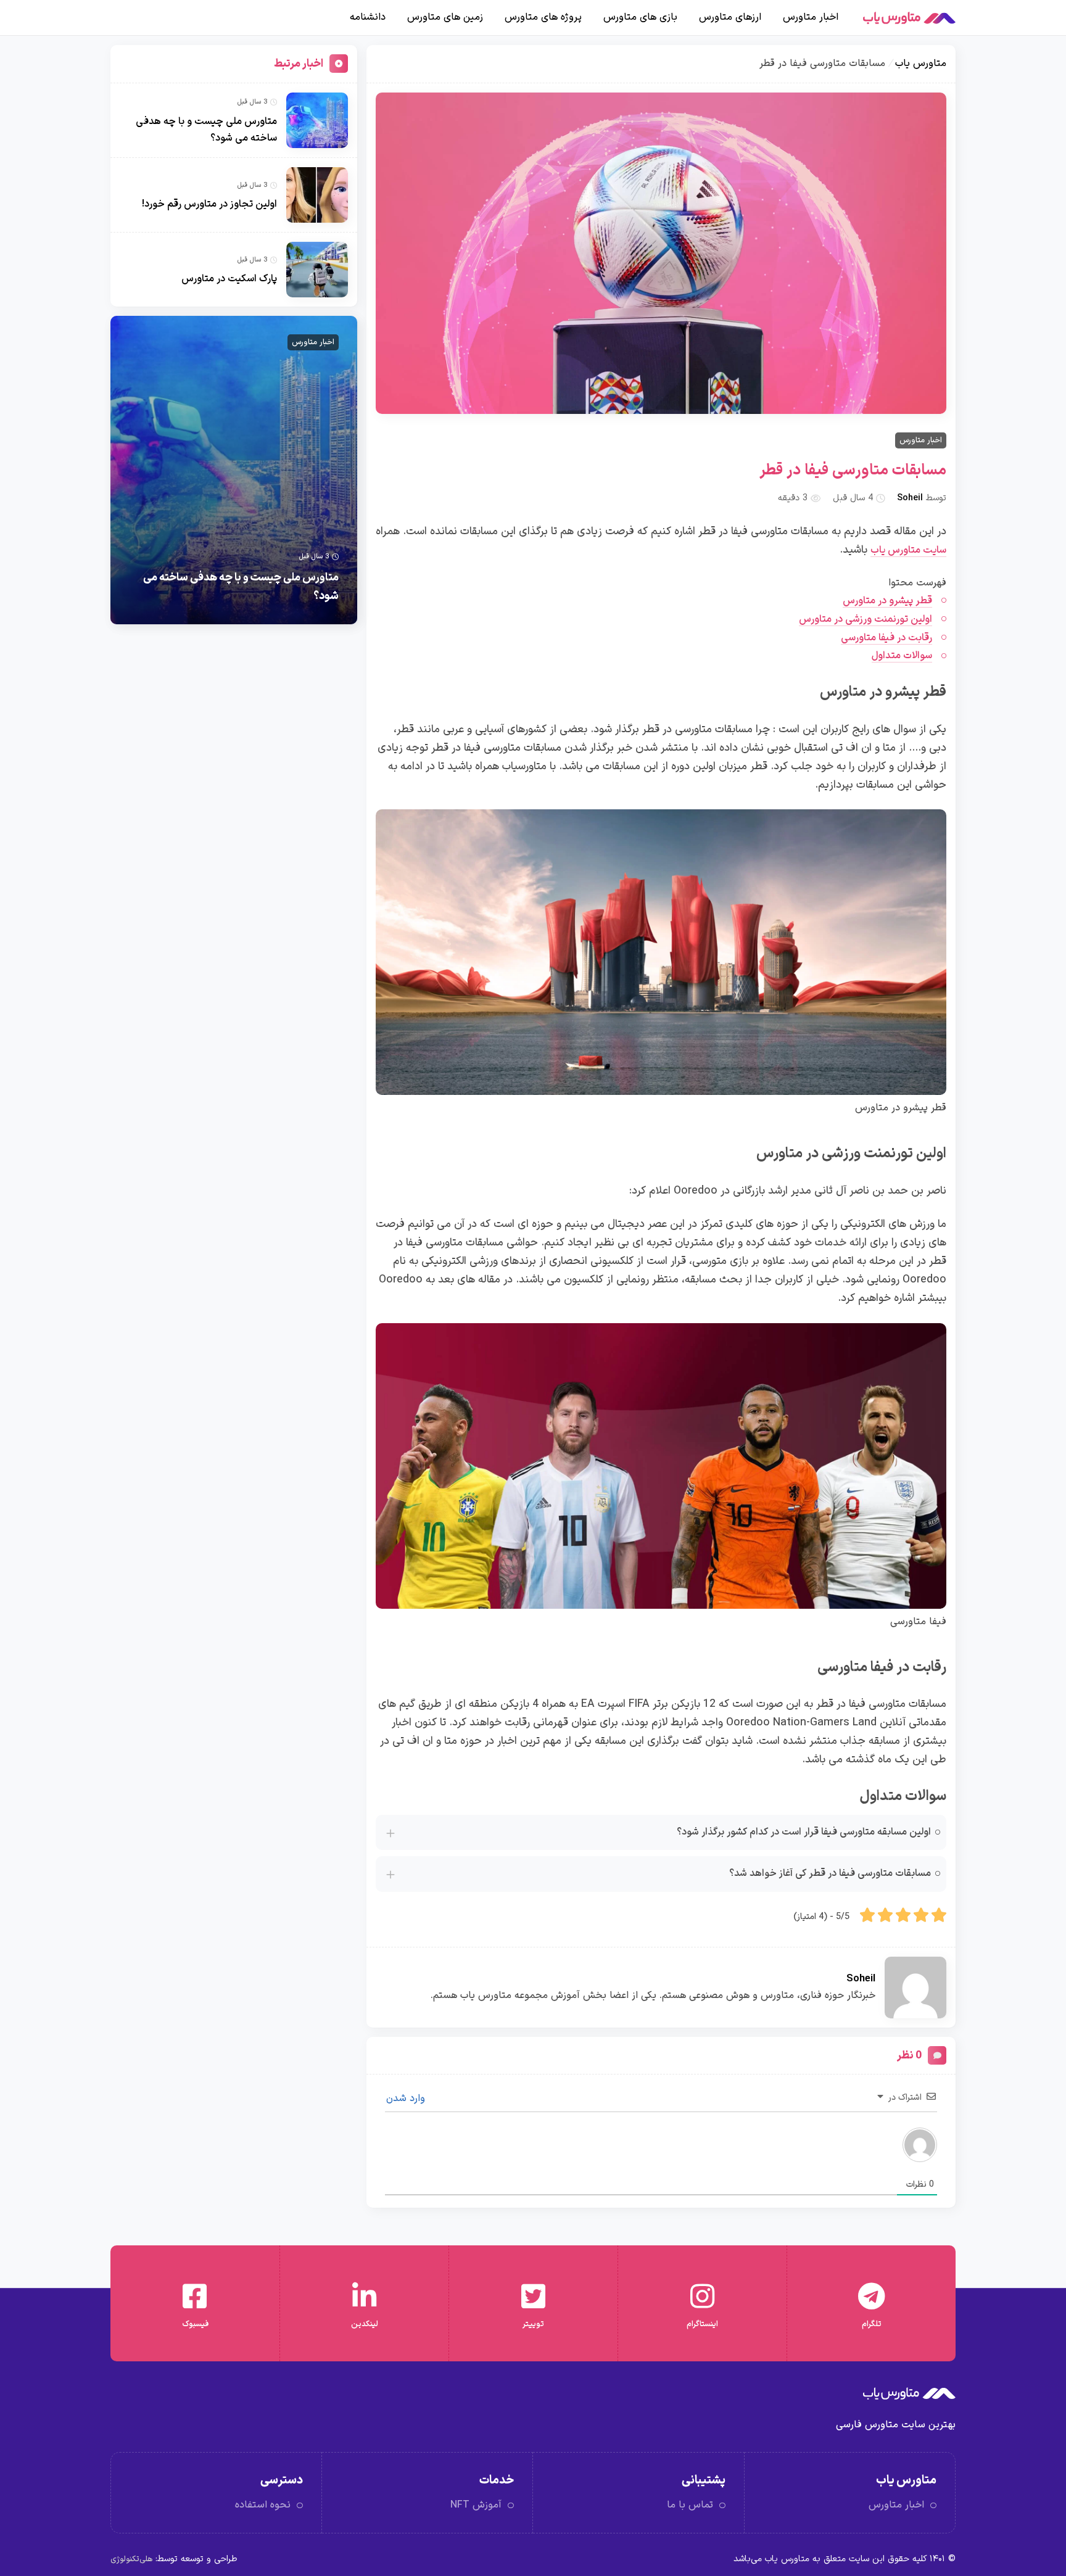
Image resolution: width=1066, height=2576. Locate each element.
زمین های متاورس (445, 17)
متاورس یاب (921, 64)
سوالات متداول (902, 656)
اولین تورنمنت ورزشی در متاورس (866, 619)
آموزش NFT (476, 2505)
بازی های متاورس (640, 17)
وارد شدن (407, 2099)
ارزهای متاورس (730, 17)
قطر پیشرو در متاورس (887, 601)
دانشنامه (368, 17)
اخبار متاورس (811, 17)
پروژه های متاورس (543, 17)
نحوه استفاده (263, 2505)
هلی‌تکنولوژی (131, 2559)
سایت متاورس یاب (908, 550)
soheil (910, 498)
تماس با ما (690, 2505)
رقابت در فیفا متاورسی (886, 638)
